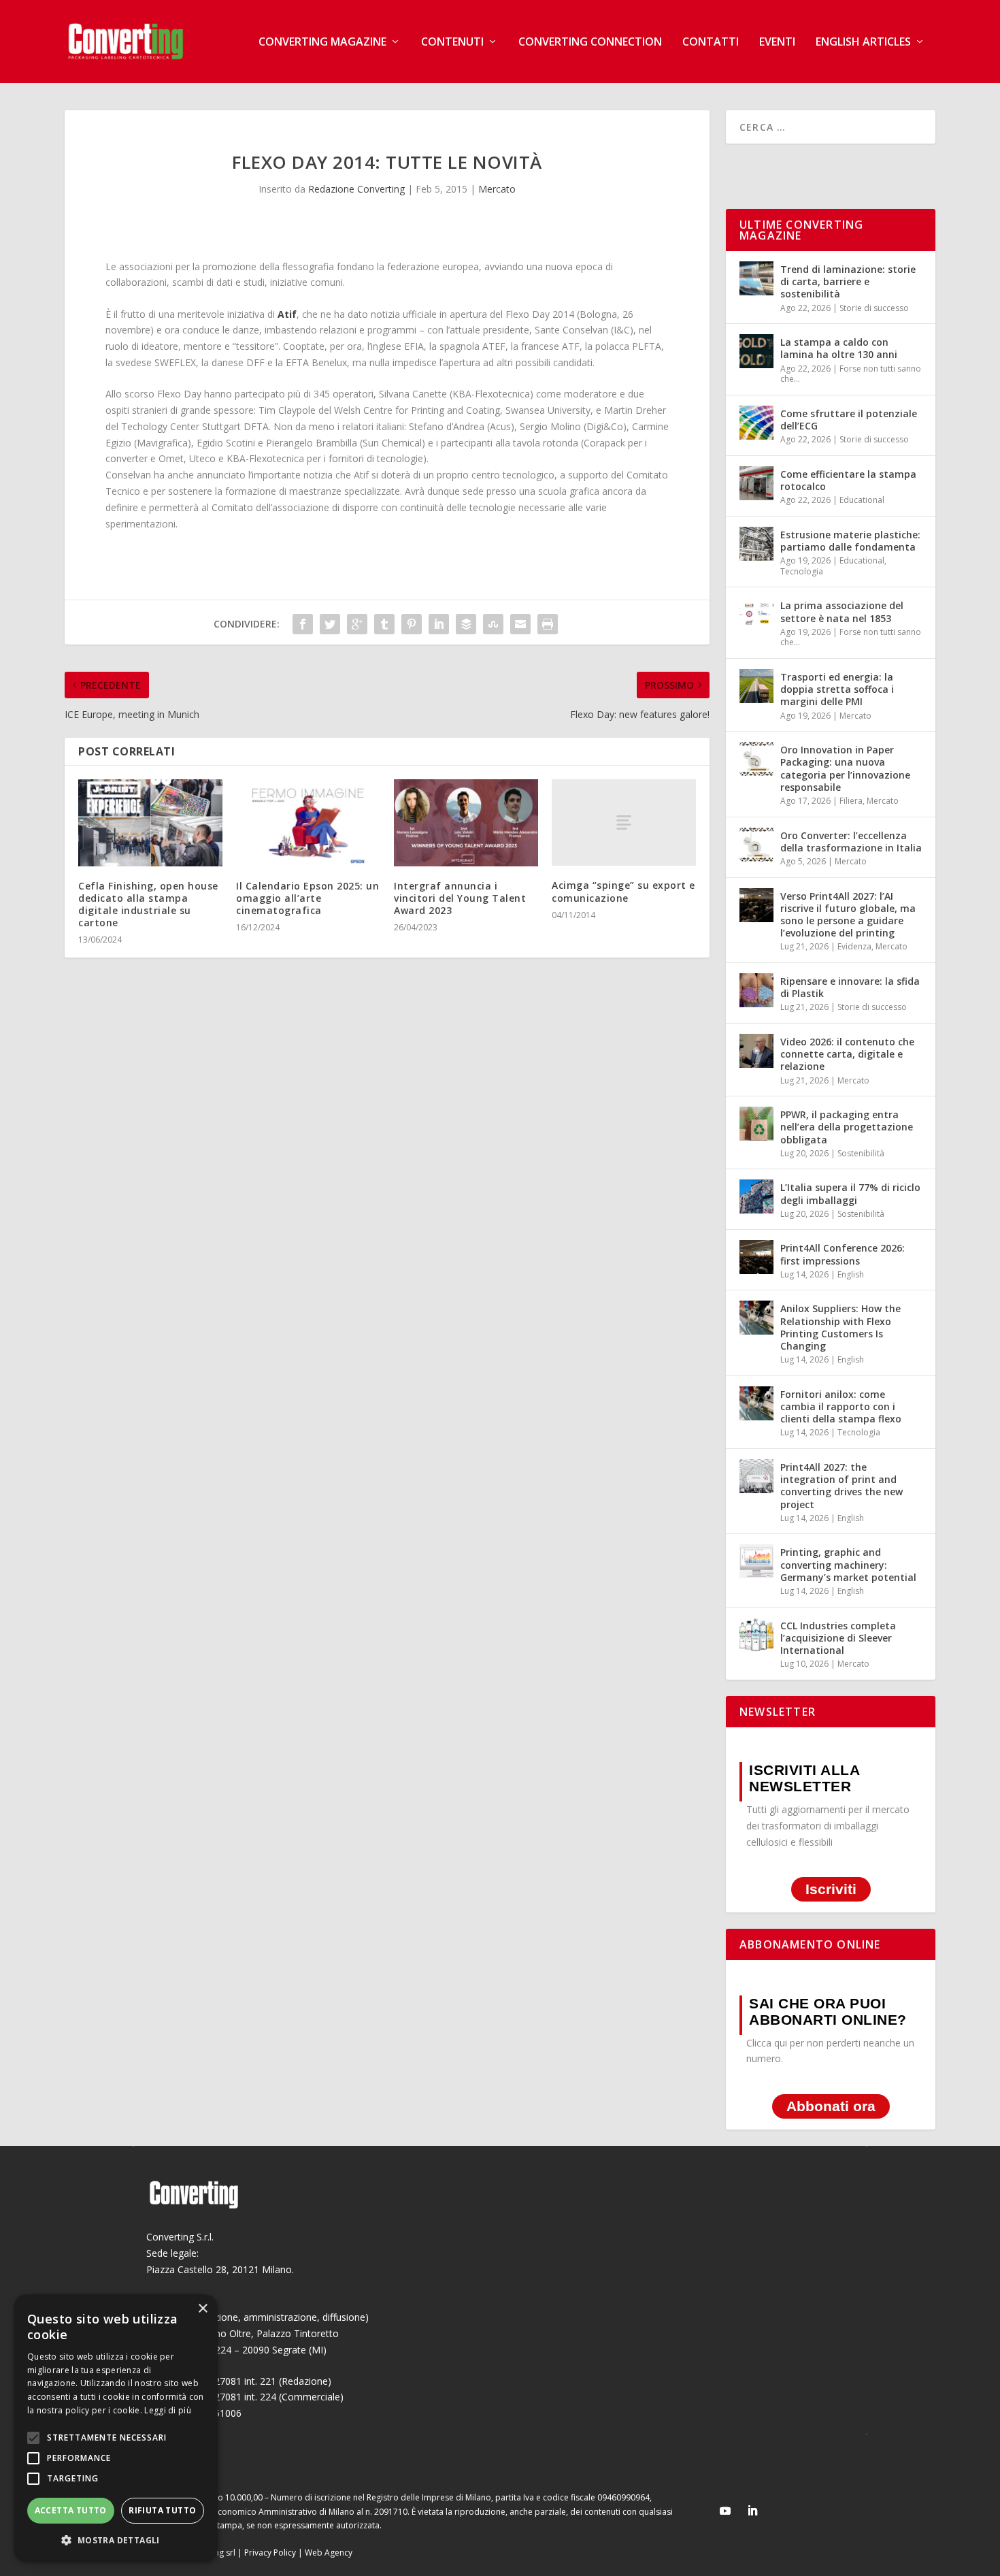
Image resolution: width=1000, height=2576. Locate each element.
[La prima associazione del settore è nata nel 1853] (756, 615)
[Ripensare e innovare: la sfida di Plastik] (756, 990)
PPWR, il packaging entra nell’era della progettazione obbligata (847, 1127)
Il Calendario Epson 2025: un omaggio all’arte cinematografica (307, 898)
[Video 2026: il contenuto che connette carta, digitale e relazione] (756, 1051)
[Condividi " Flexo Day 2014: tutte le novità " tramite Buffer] (466, 624)
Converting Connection (590, 43)
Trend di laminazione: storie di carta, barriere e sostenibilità (848, 281)
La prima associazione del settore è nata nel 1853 (842, 612)
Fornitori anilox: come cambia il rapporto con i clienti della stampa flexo (841, 1406)
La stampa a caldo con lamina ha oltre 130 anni (839, 348)
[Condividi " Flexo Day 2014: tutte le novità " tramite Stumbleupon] (493, 624)
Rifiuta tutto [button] (162, 2510)
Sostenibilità (861, 1153)
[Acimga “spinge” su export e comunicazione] (624, 822)
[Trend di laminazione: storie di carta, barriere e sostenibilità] (756, 278)
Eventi (777, 43)
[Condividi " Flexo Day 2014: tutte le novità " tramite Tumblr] (384, 624)
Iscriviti (831, 1890)
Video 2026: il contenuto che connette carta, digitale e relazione (847, 1054)
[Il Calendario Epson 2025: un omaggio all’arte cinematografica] (308, 822)
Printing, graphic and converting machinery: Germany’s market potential (848, 1564)
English (851, 1274)
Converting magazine (322, 43)
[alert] (116, 2428)
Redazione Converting (356, 189)
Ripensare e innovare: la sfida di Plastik (850, 987)
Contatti (711, 43)
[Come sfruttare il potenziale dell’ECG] (756, 423)
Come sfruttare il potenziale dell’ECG (849, 420)
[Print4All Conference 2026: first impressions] (756, 1257)
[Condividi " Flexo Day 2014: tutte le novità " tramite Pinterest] (412, 624)
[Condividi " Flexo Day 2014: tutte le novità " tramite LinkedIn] (439, 624)
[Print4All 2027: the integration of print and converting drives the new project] (756, 1476)
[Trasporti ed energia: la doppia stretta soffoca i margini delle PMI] (756, 686)
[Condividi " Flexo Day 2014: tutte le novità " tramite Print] (548, 624)
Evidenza (854, 946)
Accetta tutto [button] (71, 2510)
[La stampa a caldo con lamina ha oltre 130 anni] (756, 351)
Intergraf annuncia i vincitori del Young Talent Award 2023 (460, 898)
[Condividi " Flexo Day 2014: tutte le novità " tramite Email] (520, 624)
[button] (116, 2541)
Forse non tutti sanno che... (851, 374)
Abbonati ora (831, 2106)
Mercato (497, 189)
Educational (862, 500)
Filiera (851, 801)
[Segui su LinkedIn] (752, 2511)
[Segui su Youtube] (725, 2511)
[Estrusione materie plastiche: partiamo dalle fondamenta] (756, 544)
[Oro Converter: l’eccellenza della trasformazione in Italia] (756, 845)
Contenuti (452, 43)
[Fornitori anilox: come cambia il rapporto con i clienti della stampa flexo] (756, 1403)
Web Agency (329, 2553)
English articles (863, 43)
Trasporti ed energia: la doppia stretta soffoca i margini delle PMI (837, 689)
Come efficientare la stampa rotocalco (848, 480)
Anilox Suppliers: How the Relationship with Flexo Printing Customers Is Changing (840, 1327)
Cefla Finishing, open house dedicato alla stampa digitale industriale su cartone (148, 904)
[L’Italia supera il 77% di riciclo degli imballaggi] (756, 1196)
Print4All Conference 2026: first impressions (843, 1254)
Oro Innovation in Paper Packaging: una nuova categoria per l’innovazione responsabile (845, 768)
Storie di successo (874, 308)
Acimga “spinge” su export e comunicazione (623, 891)
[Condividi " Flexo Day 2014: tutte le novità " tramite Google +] (357, 624)
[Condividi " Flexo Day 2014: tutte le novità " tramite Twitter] (330, 624)
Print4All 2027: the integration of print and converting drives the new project (841, 1486)
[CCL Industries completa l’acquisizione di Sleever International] (756, 1635)
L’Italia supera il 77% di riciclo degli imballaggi (850, 1193)
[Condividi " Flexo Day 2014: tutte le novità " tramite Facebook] (303, 624)
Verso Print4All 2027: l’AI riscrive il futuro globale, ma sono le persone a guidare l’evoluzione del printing (848, 915)
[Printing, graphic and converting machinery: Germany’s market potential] (756, 1561)
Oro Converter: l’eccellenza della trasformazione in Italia (851, 842)
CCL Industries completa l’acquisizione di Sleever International (838, 1638)
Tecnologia (802, 571)
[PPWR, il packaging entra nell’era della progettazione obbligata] (756, 1124)
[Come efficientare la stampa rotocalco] (756, 483)
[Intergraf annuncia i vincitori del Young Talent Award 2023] (466, 822)
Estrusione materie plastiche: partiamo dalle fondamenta (850, 541)
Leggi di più (168, 2410)
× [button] (202, 2309)
